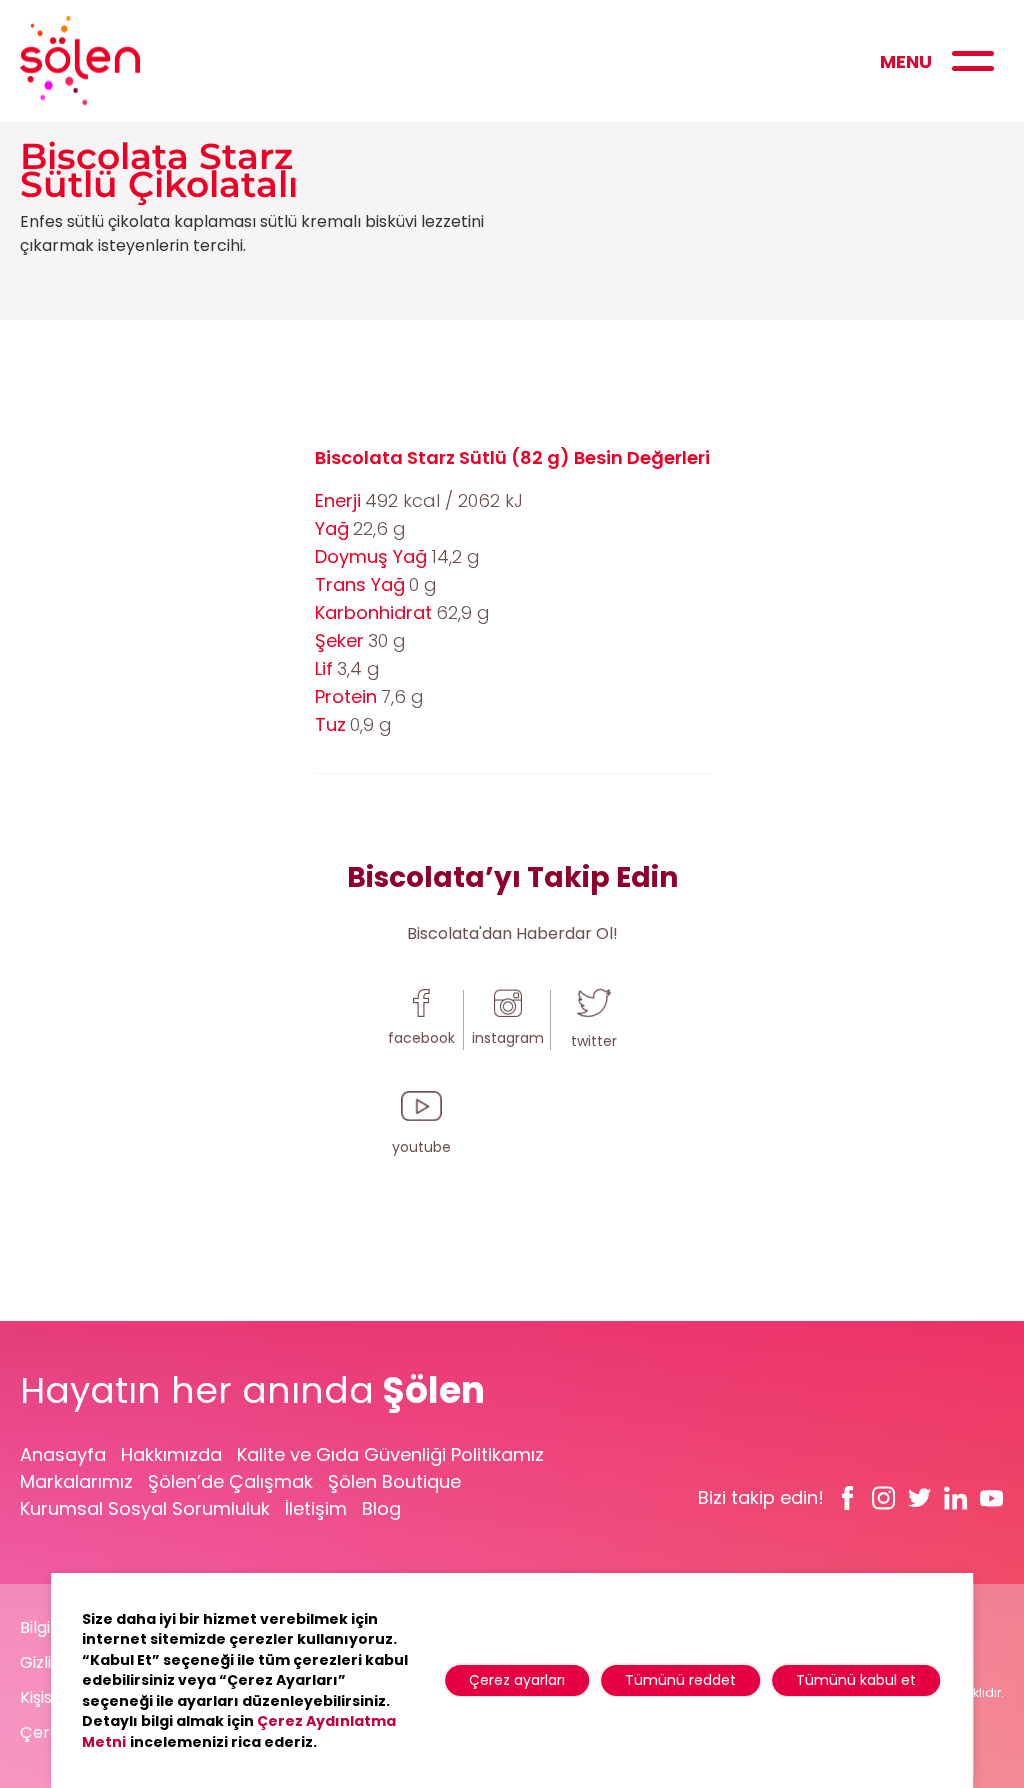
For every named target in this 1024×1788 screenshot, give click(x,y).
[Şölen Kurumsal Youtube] (992, 1498)
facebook (421, 1038)
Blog (381, 1508)
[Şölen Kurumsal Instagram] (884, 1498)
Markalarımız (76, 1481)
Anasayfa (63, 1454)
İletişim (316, 1508)
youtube (421, 1147)
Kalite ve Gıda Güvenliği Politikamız (390, 1454)
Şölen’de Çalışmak (230, 1481)
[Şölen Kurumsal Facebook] (848, 1498)
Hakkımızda (171, 1454)
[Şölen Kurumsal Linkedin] (956, 1498)
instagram (508, 1038)
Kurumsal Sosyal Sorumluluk (145, 1508)
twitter (594, 1041)
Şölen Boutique (394, 1481)
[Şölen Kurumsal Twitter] (920, 1498)
